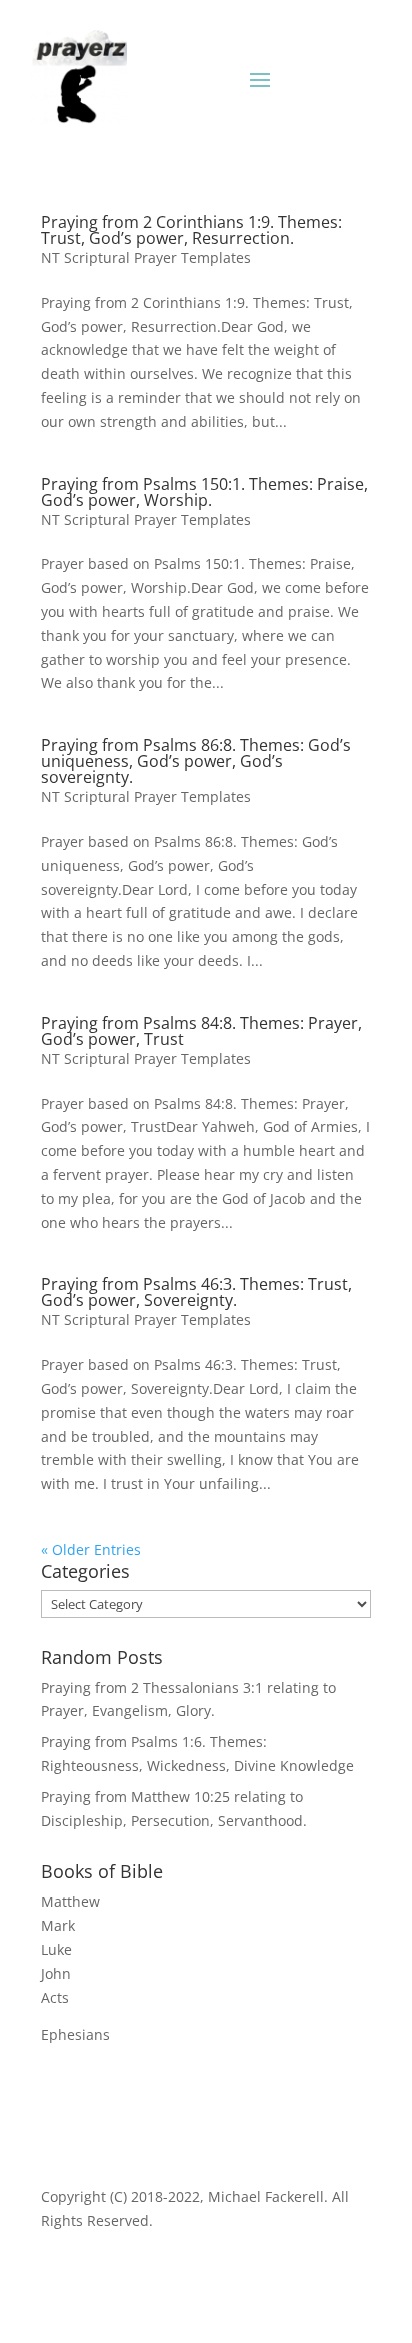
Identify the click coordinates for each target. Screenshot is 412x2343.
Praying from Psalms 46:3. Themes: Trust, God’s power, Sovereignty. (196, 1292)
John (56, 1973)
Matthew (70, 1901)
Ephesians (75, 2034)
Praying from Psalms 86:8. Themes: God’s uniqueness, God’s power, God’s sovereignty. (196, 761)
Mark (58, 1925)
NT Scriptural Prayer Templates (146, 257)
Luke (56, 1949)
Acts (55, 1997)
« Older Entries (91, 1549)
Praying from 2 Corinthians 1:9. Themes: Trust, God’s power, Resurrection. (191, 230)
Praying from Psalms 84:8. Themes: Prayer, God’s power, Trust (201, 1031)
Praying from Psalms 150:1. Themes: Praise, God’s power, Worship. (204, 492)
